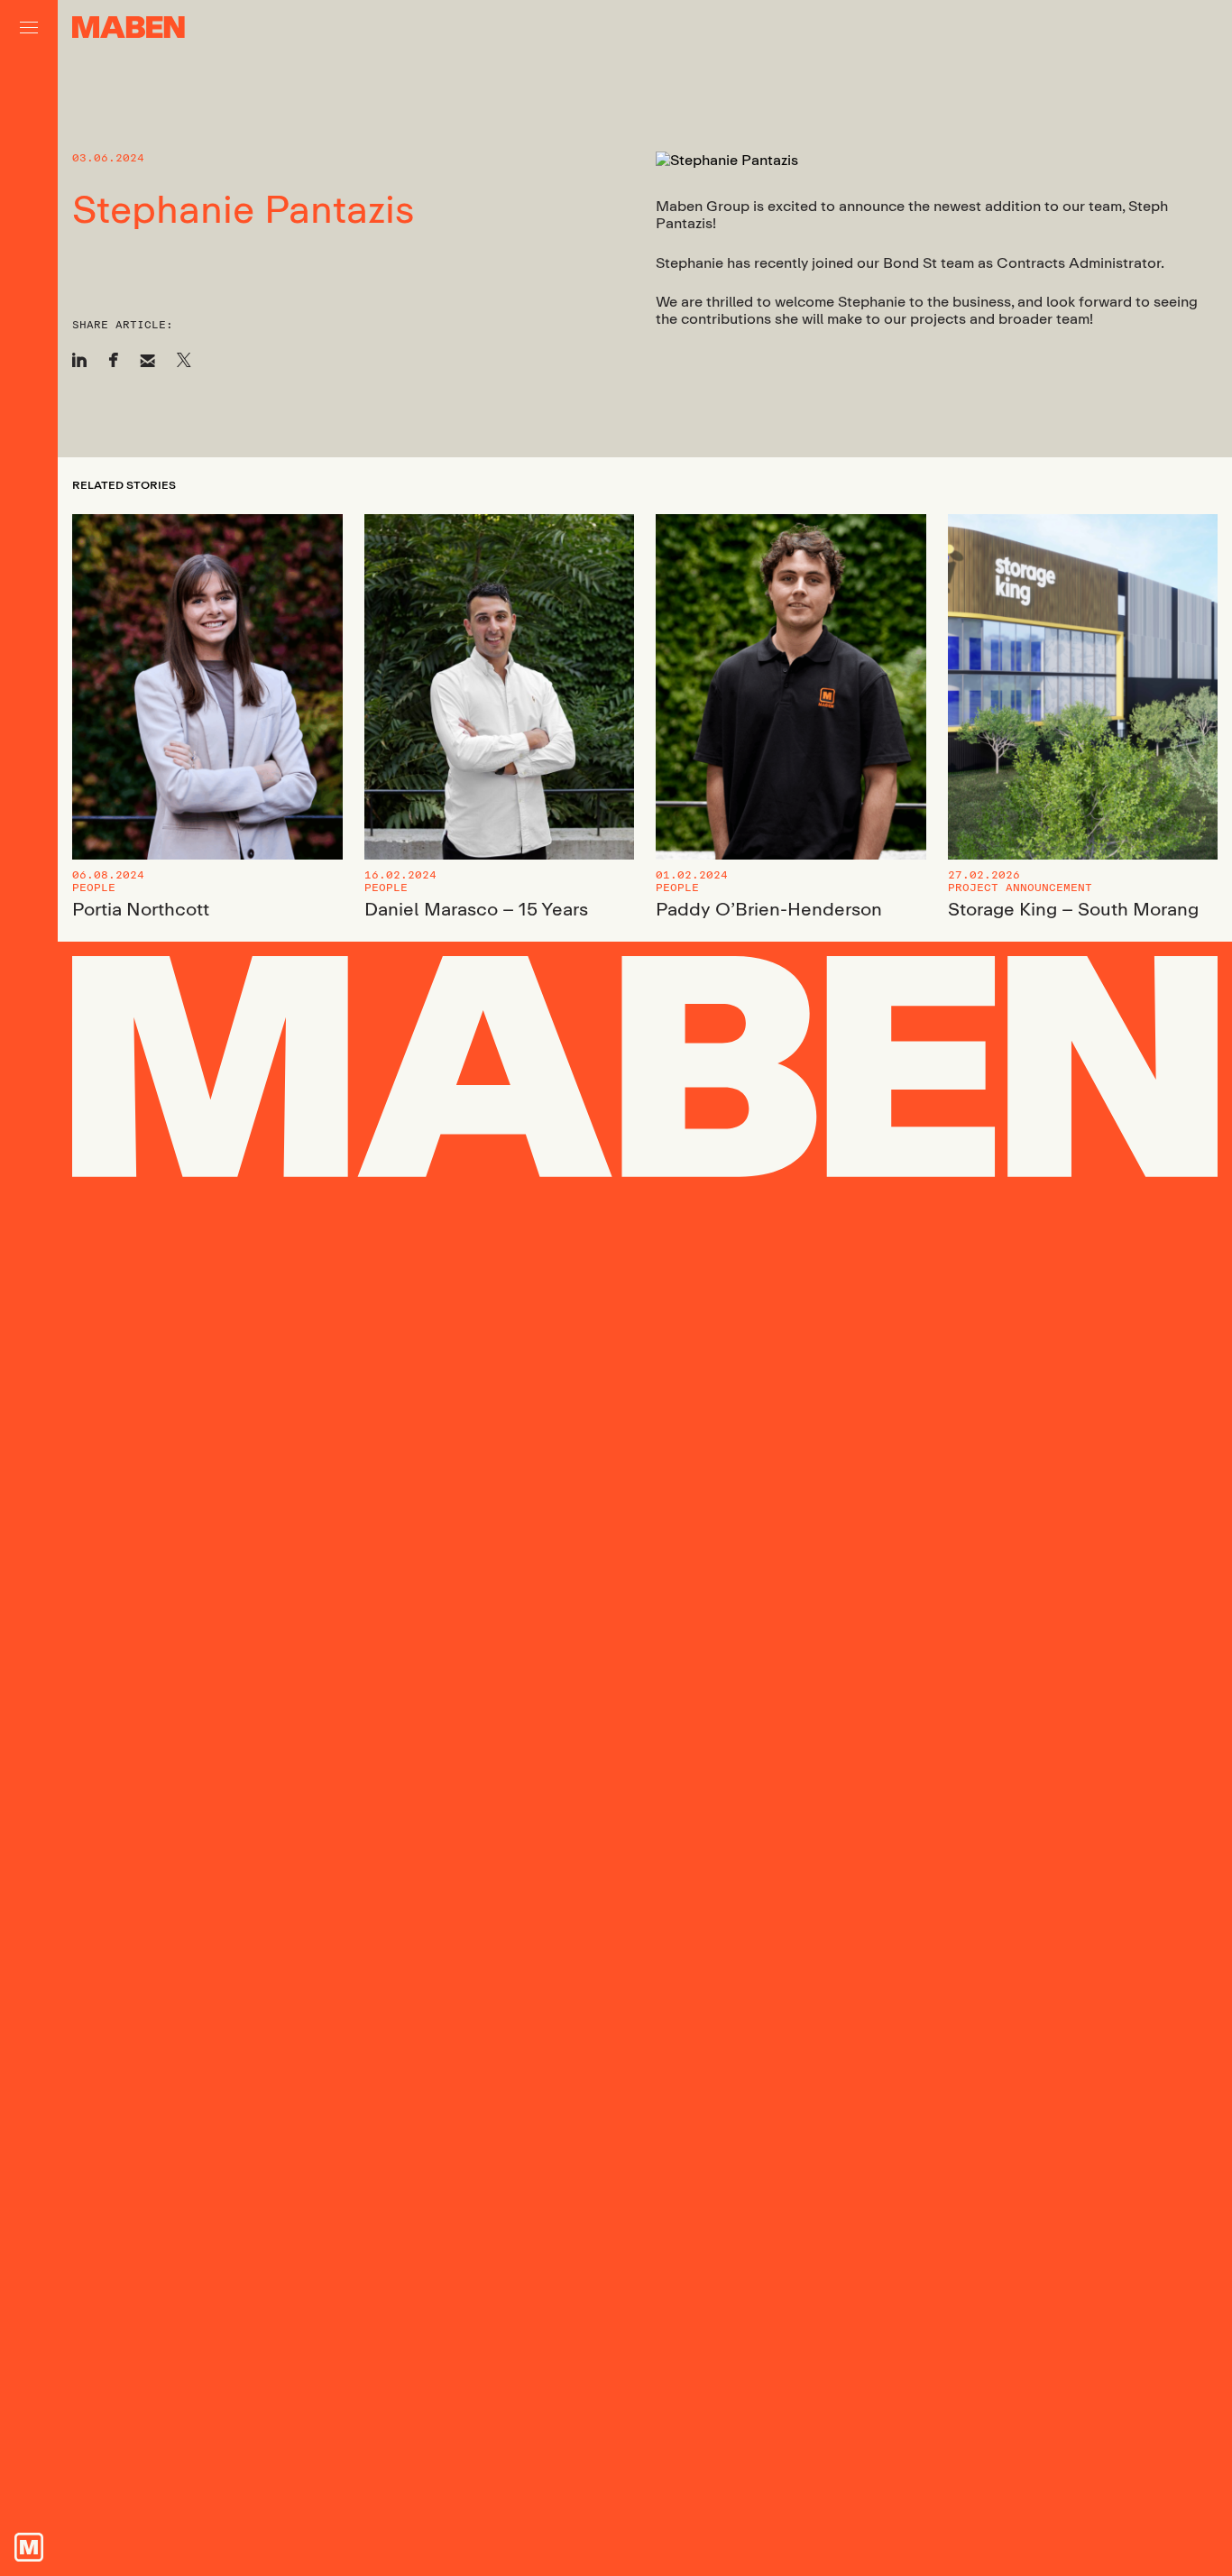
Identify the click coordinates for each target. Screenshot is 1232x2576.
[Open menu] (29, 28)
